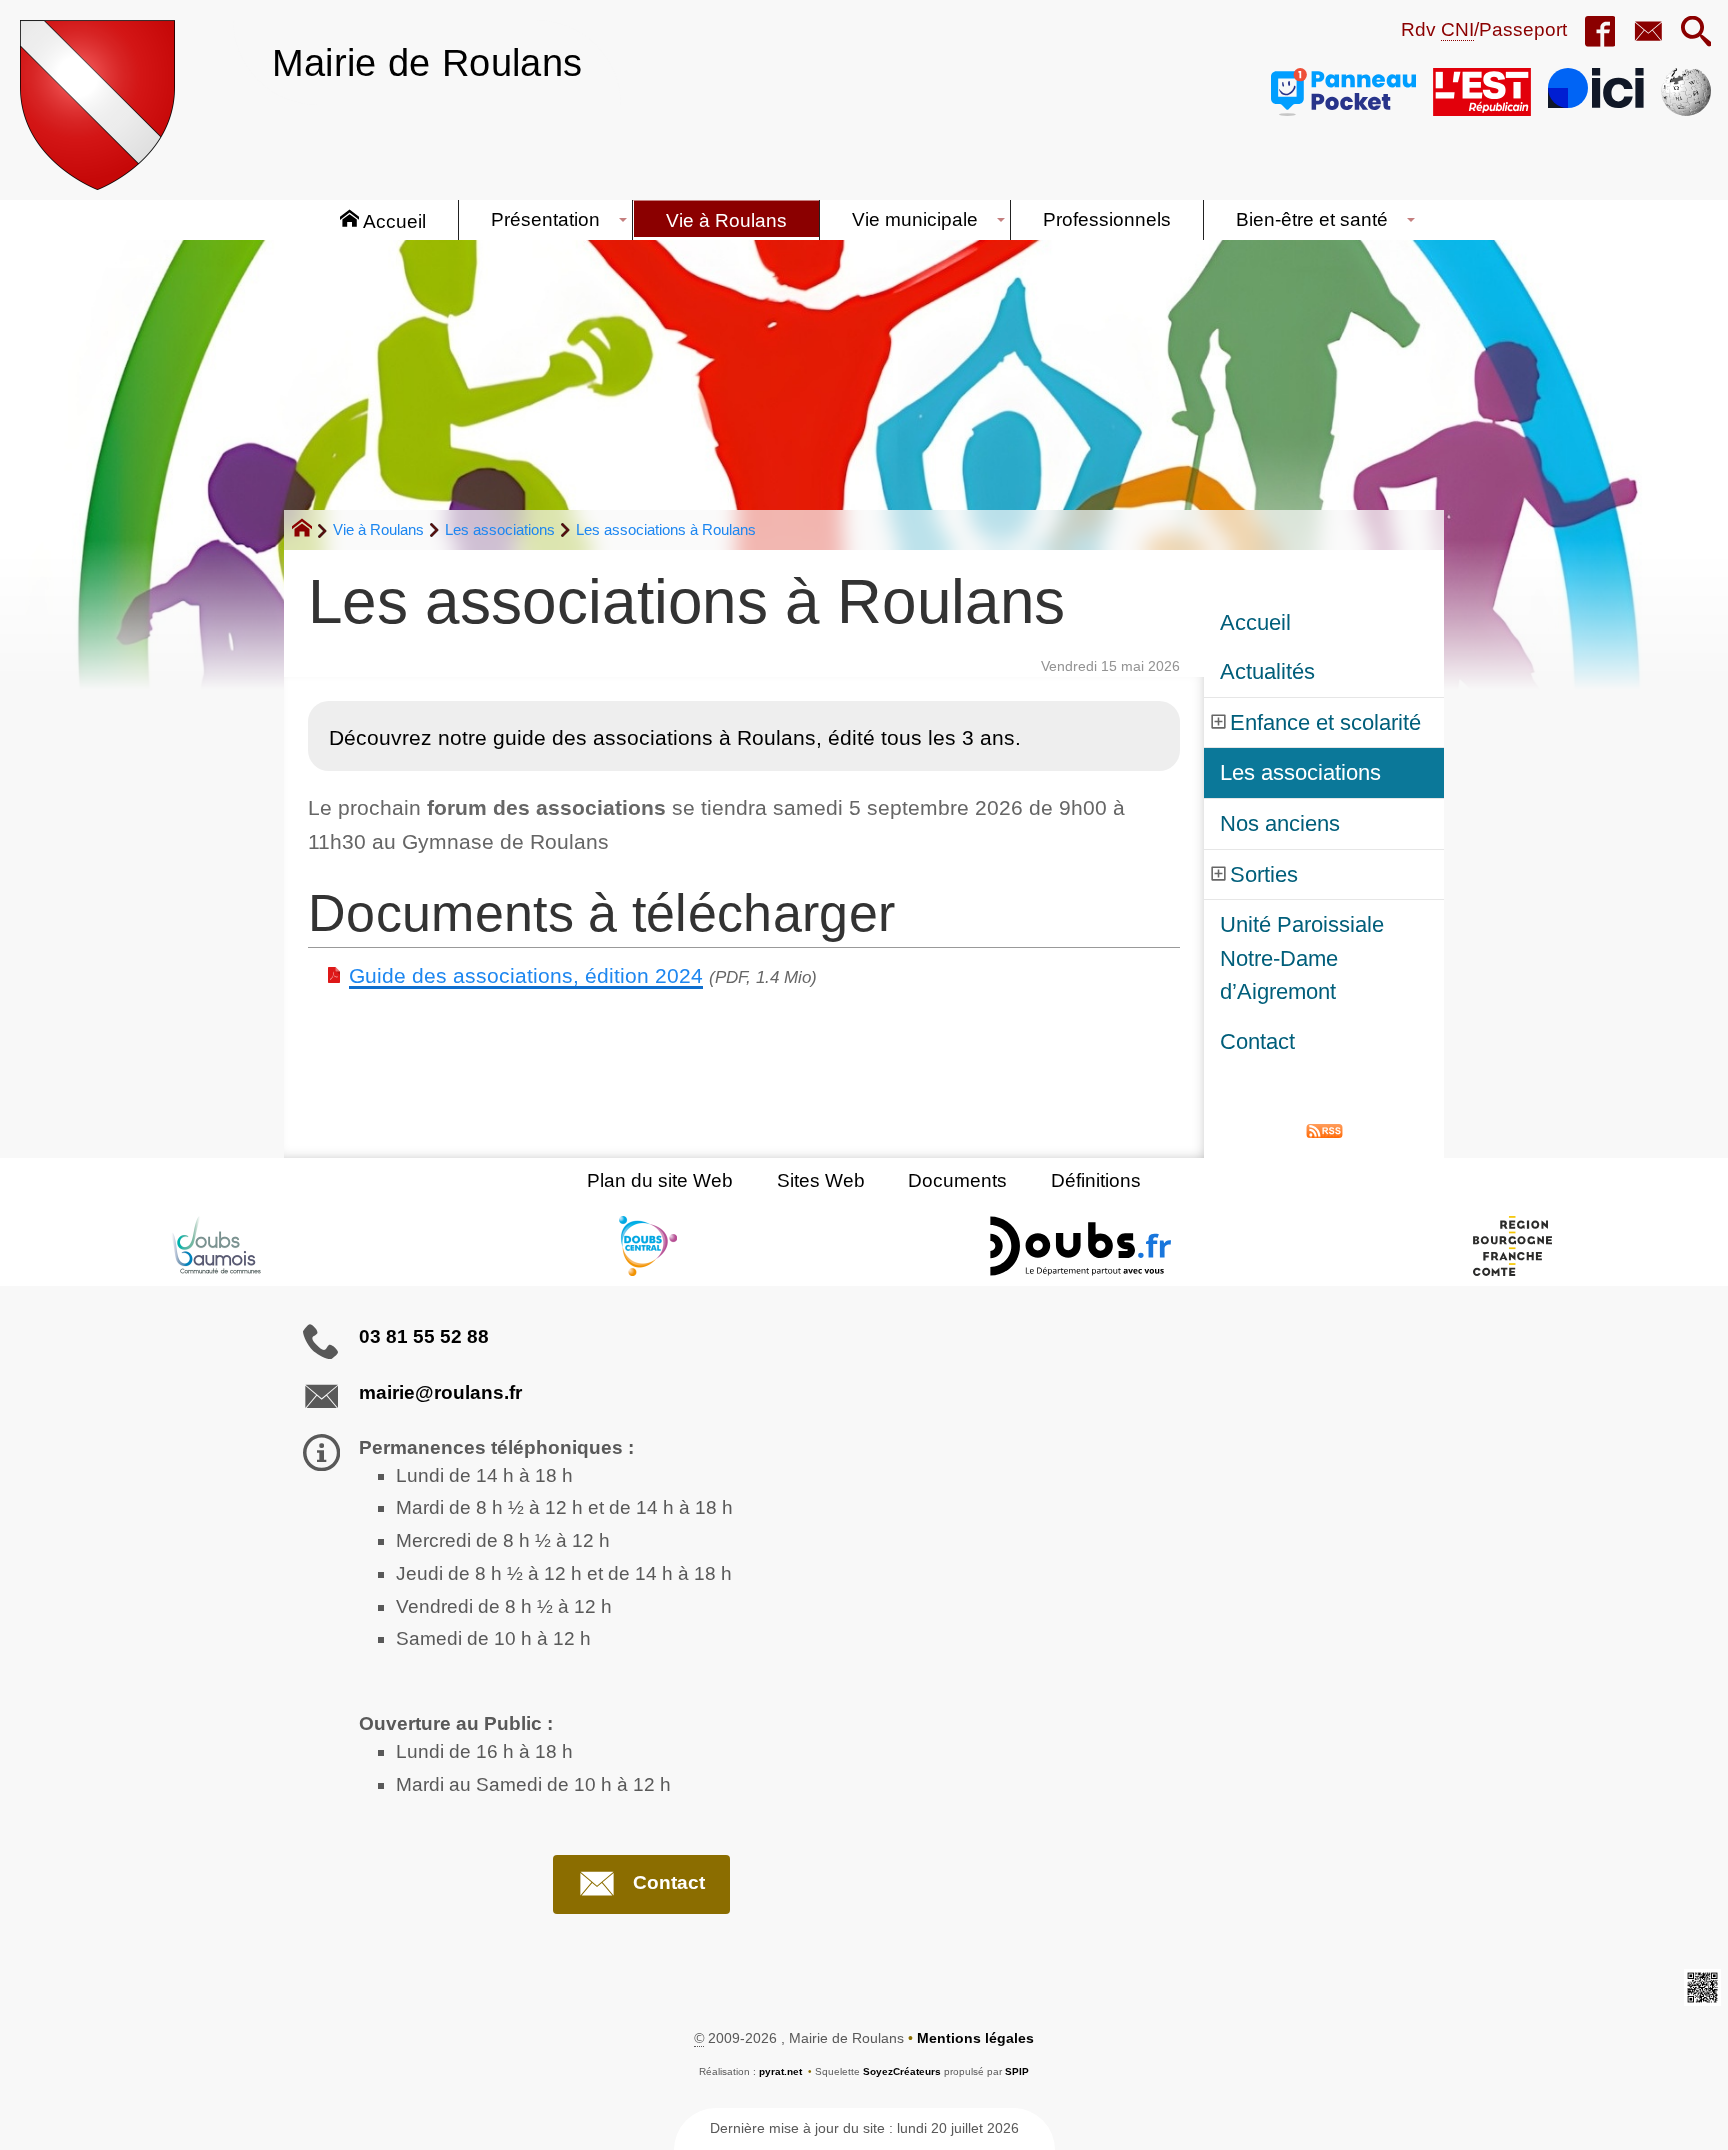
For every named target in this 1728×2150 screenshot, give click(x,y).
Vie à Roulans (378, 529)
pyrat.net (780, 2071)
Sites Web (821, 1180)
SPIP (1017, 2071)
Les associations (500, 529)
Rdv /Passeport (1484, 29)
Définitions (1096, 1180)
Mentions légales (975, 2038)
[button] (1696, 33)
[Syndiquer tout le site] (1324, 1129)
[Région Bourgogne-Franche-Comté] (1512, 1246)
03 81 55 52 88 (424, 1336)
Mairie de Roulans (427, 62)
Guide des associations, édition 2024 (526, 975)
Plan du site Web (660, 1180)
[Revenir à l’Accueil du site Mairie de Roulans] (97, 105)
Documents (957, 1180)
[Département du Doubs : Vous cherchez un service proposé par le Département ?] (1080, 1246)
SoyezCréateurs (902, 2071)
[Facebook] (1600, 33)
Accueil (1255, 622)
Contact (1257, 1041)
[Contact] (1648, 33)
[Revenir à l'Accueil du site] (310, 531)
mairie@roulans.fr (440, 1392)
